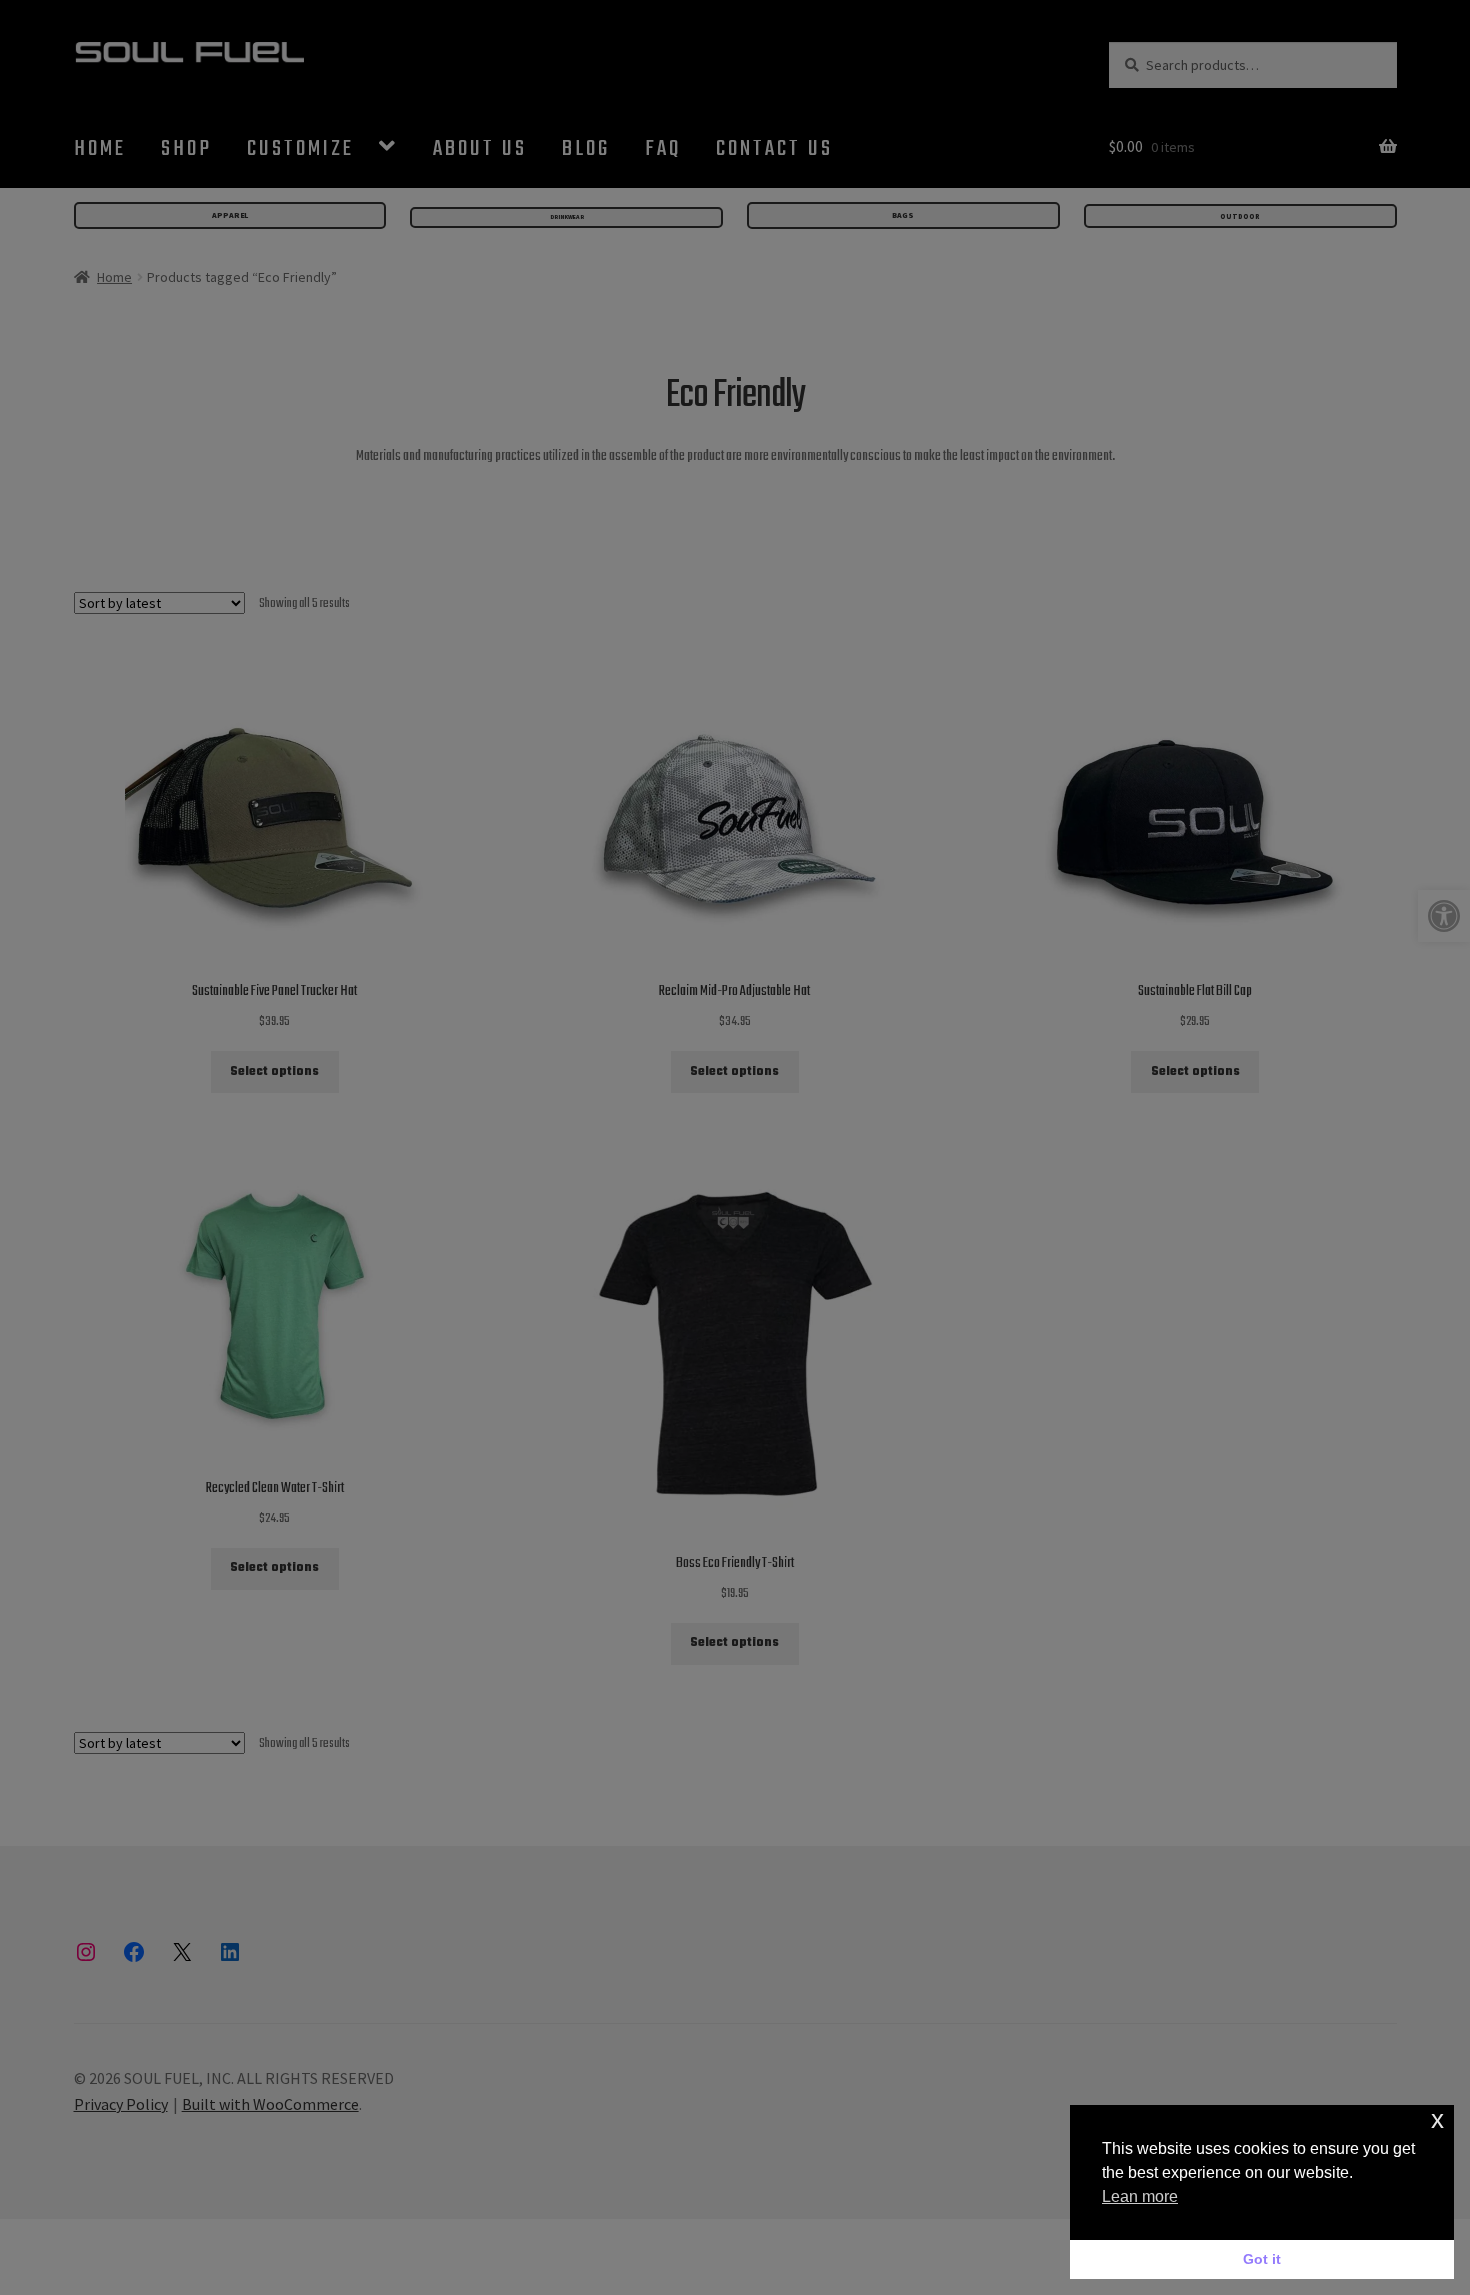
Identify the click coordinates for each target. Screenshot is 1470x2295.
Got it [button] (1262, 2259)
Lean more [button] (1140, 2196)
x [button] (1437, 2119)
